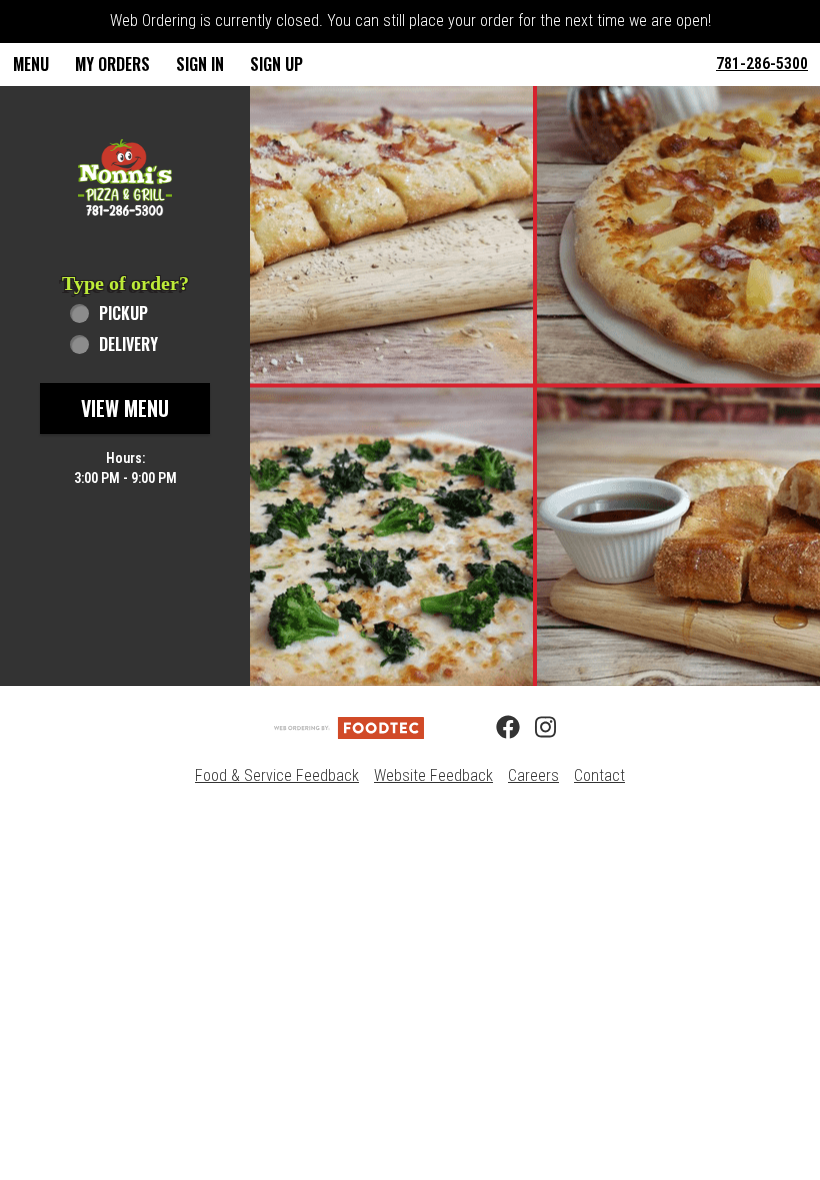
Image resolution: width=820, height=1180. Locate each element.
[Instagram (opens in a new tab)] (535, 728)
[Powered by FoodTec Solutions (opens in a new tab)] (349, 726)
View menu (125, 408)
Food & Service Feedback (277, 775)
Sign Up (276, 64)
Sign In (200, 64)
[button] (125, 177)
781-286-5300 (762, 63)
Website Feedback (433, 775)
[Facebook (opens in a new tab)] (496, 728)
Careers (533, 775)
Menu (31, 64)
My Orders (112, 64)
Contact (599, 775)
